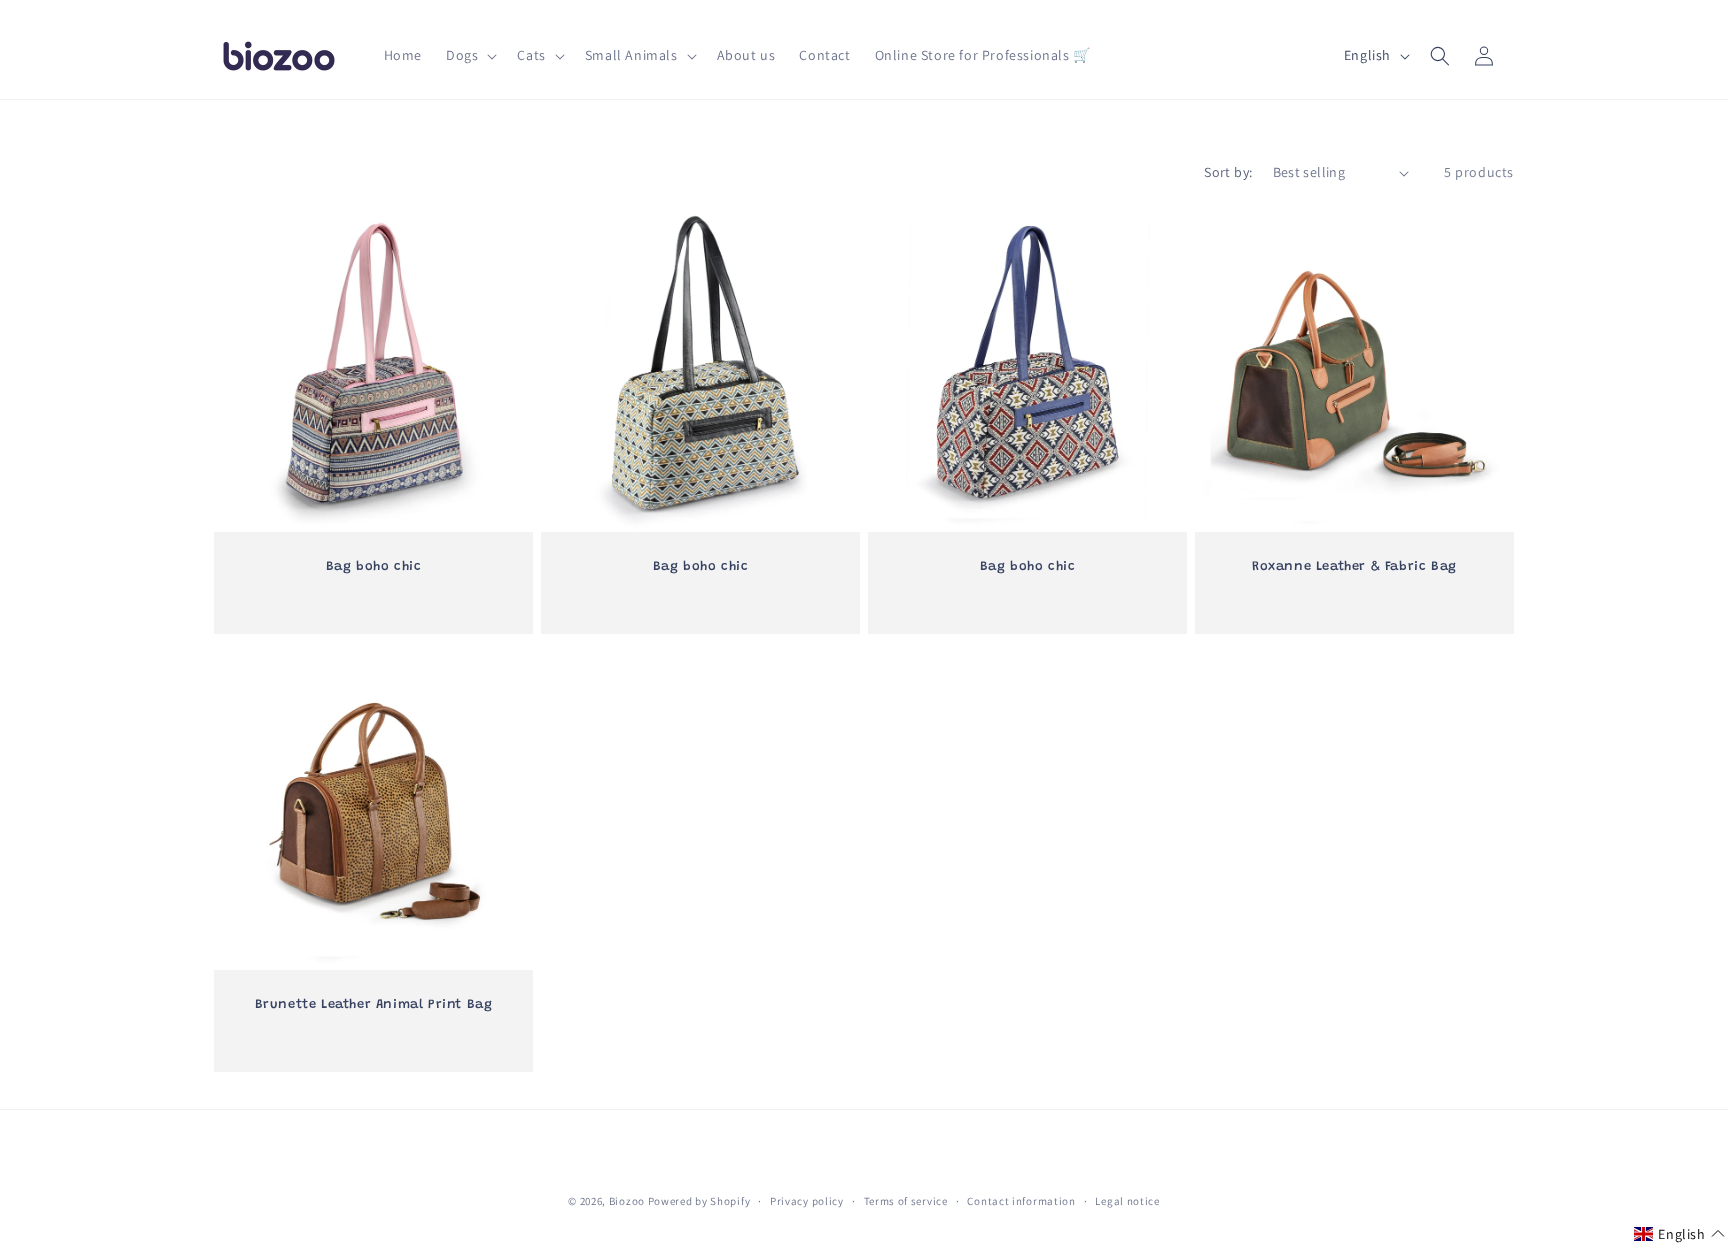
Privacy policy (807, 1201)
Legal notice (1127, 1201)
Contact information (1021, 1201)
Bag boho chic (374, 566)
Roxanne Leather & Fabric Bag (1354, 566)
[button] (469, 55)
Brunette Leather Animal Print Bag (374, 1005)
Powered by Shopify (699, 1201)
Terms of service (906, 1201)
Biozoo (627, 1201)
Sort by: (1228, 172)
